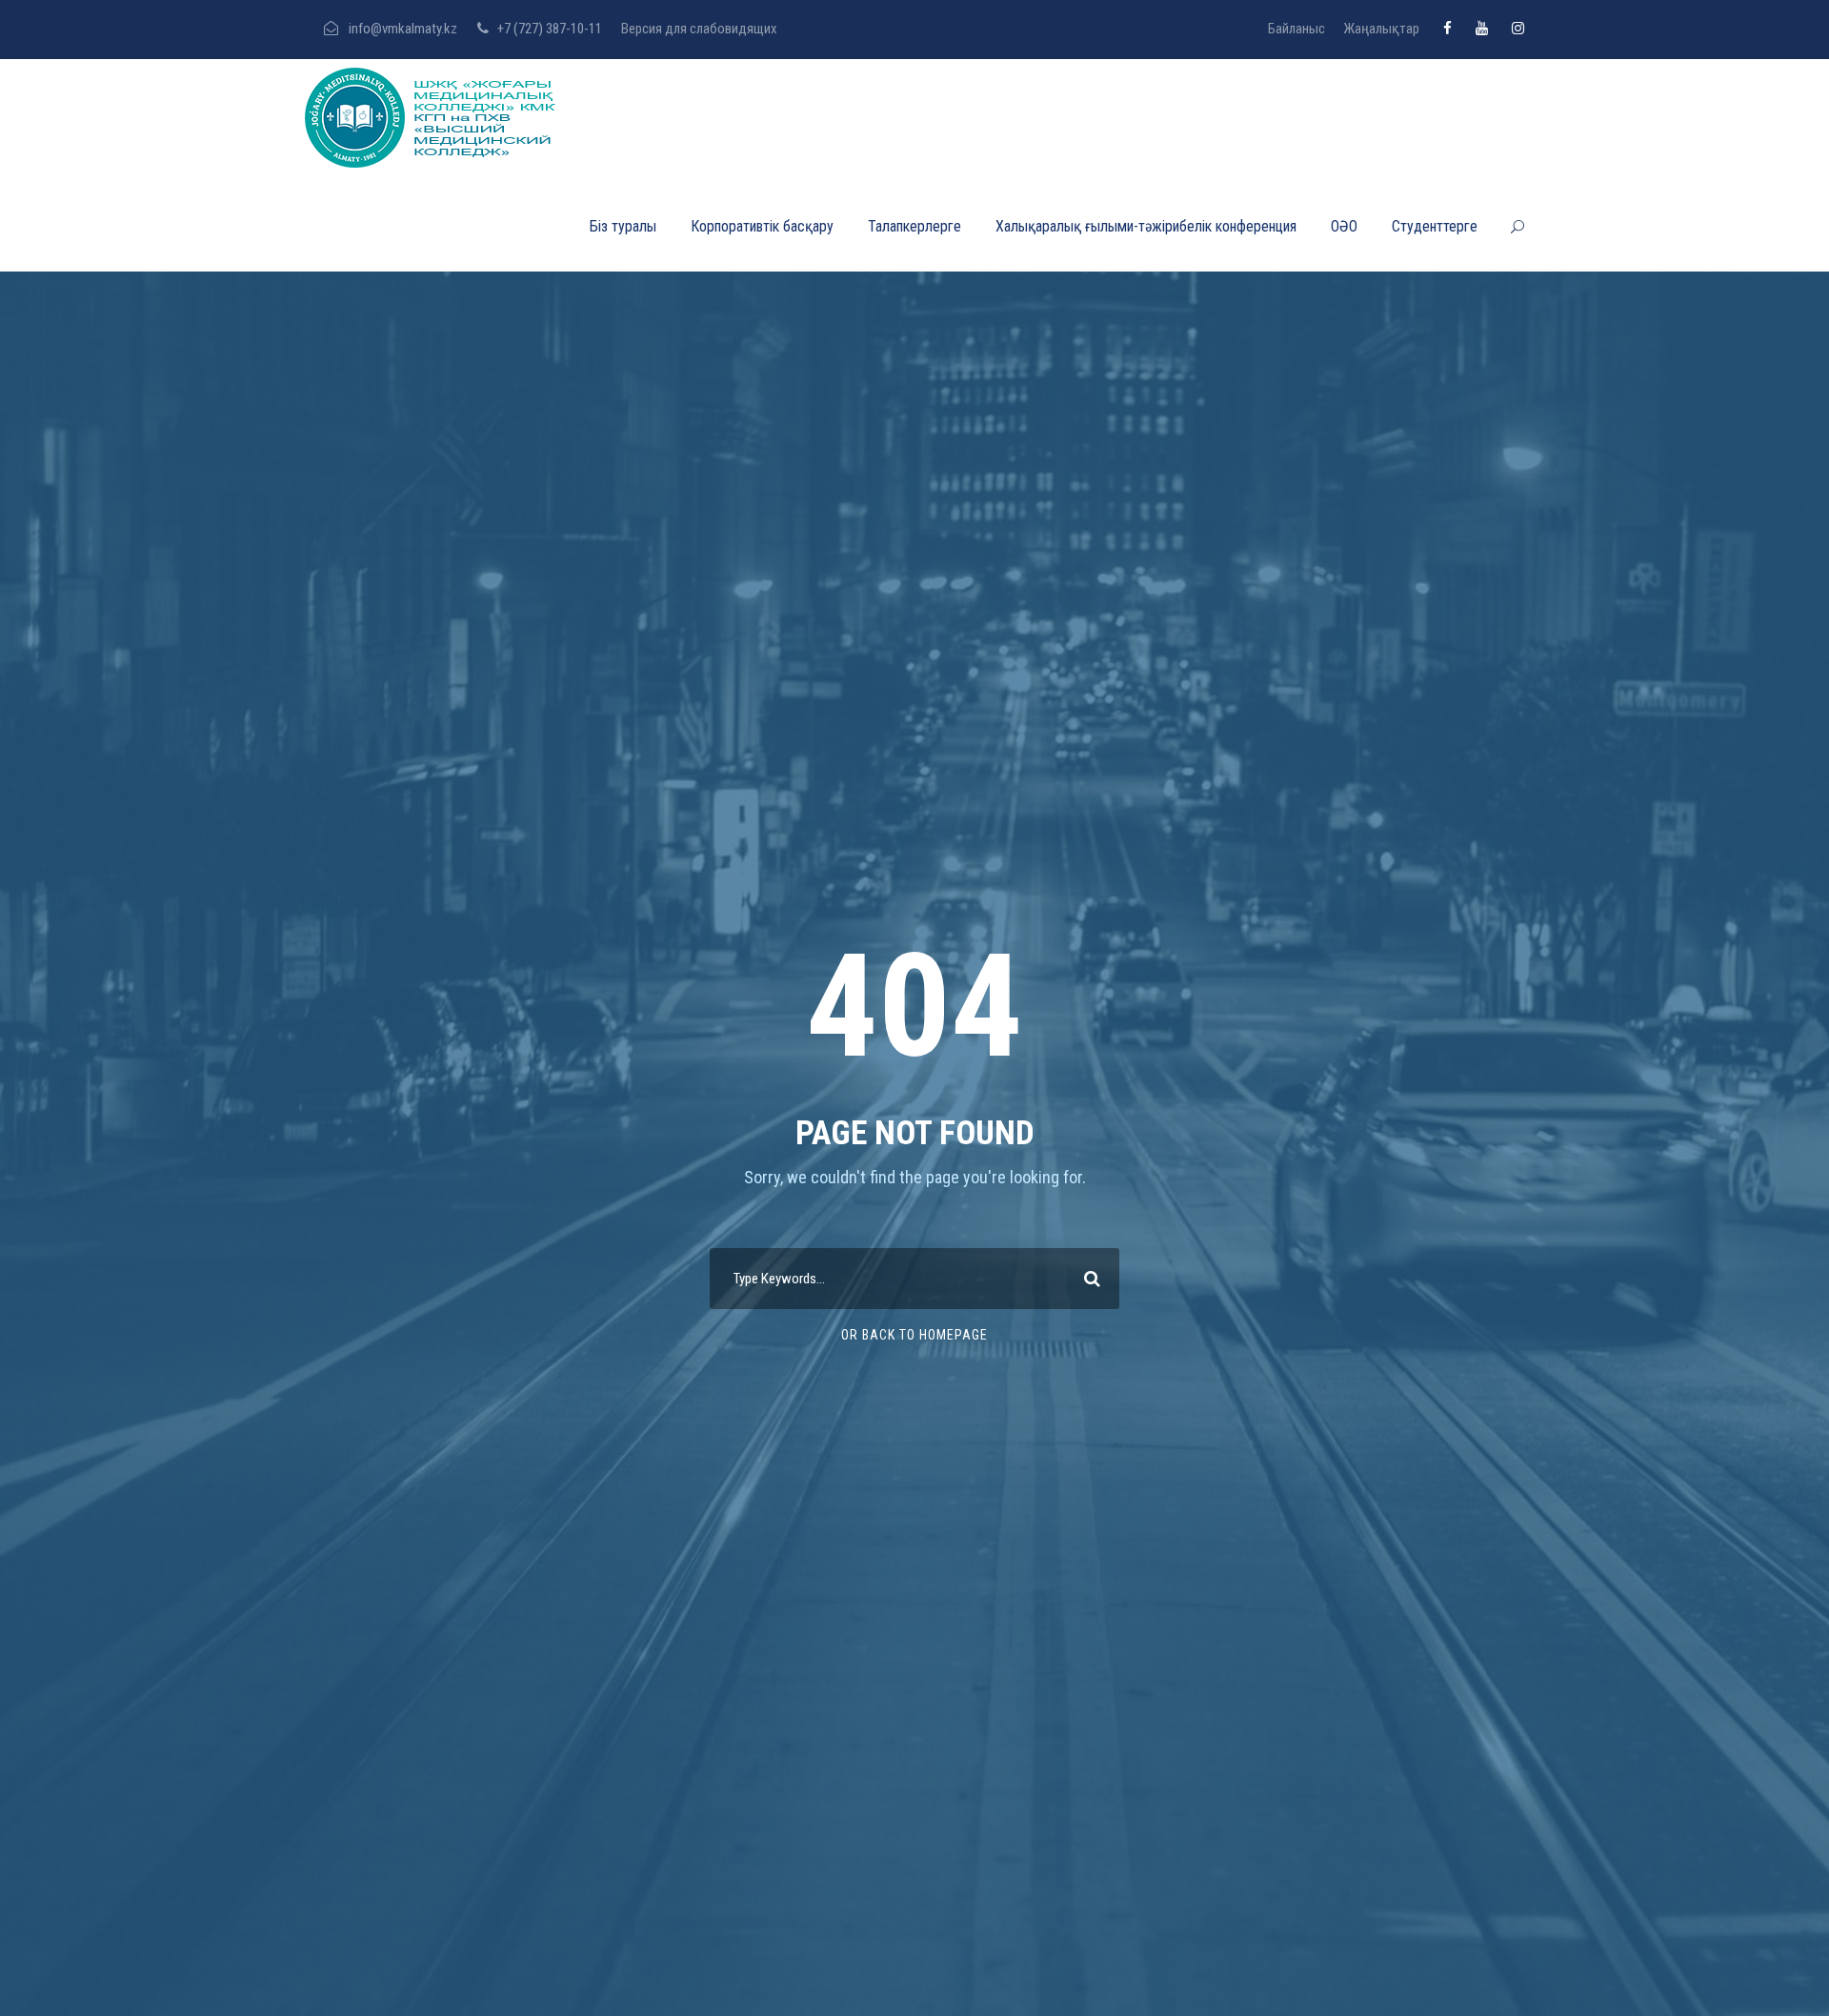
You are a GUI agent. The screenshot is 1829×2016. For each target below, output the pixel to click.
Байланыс (1296, 29)
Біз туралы (623, 226)
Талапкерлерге (914, 226)
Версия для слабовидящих (699, 29)
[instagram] (1518, 29)
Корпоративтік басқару (762, 226)
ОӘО (1344, 226)
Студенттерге (1435, 226)
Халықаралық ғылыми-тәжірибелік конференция (1146, 226)
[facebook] (1447, 29)
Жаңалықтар (1381, 29)
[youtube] (1482, 29)
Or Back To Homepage (914, 1335)
